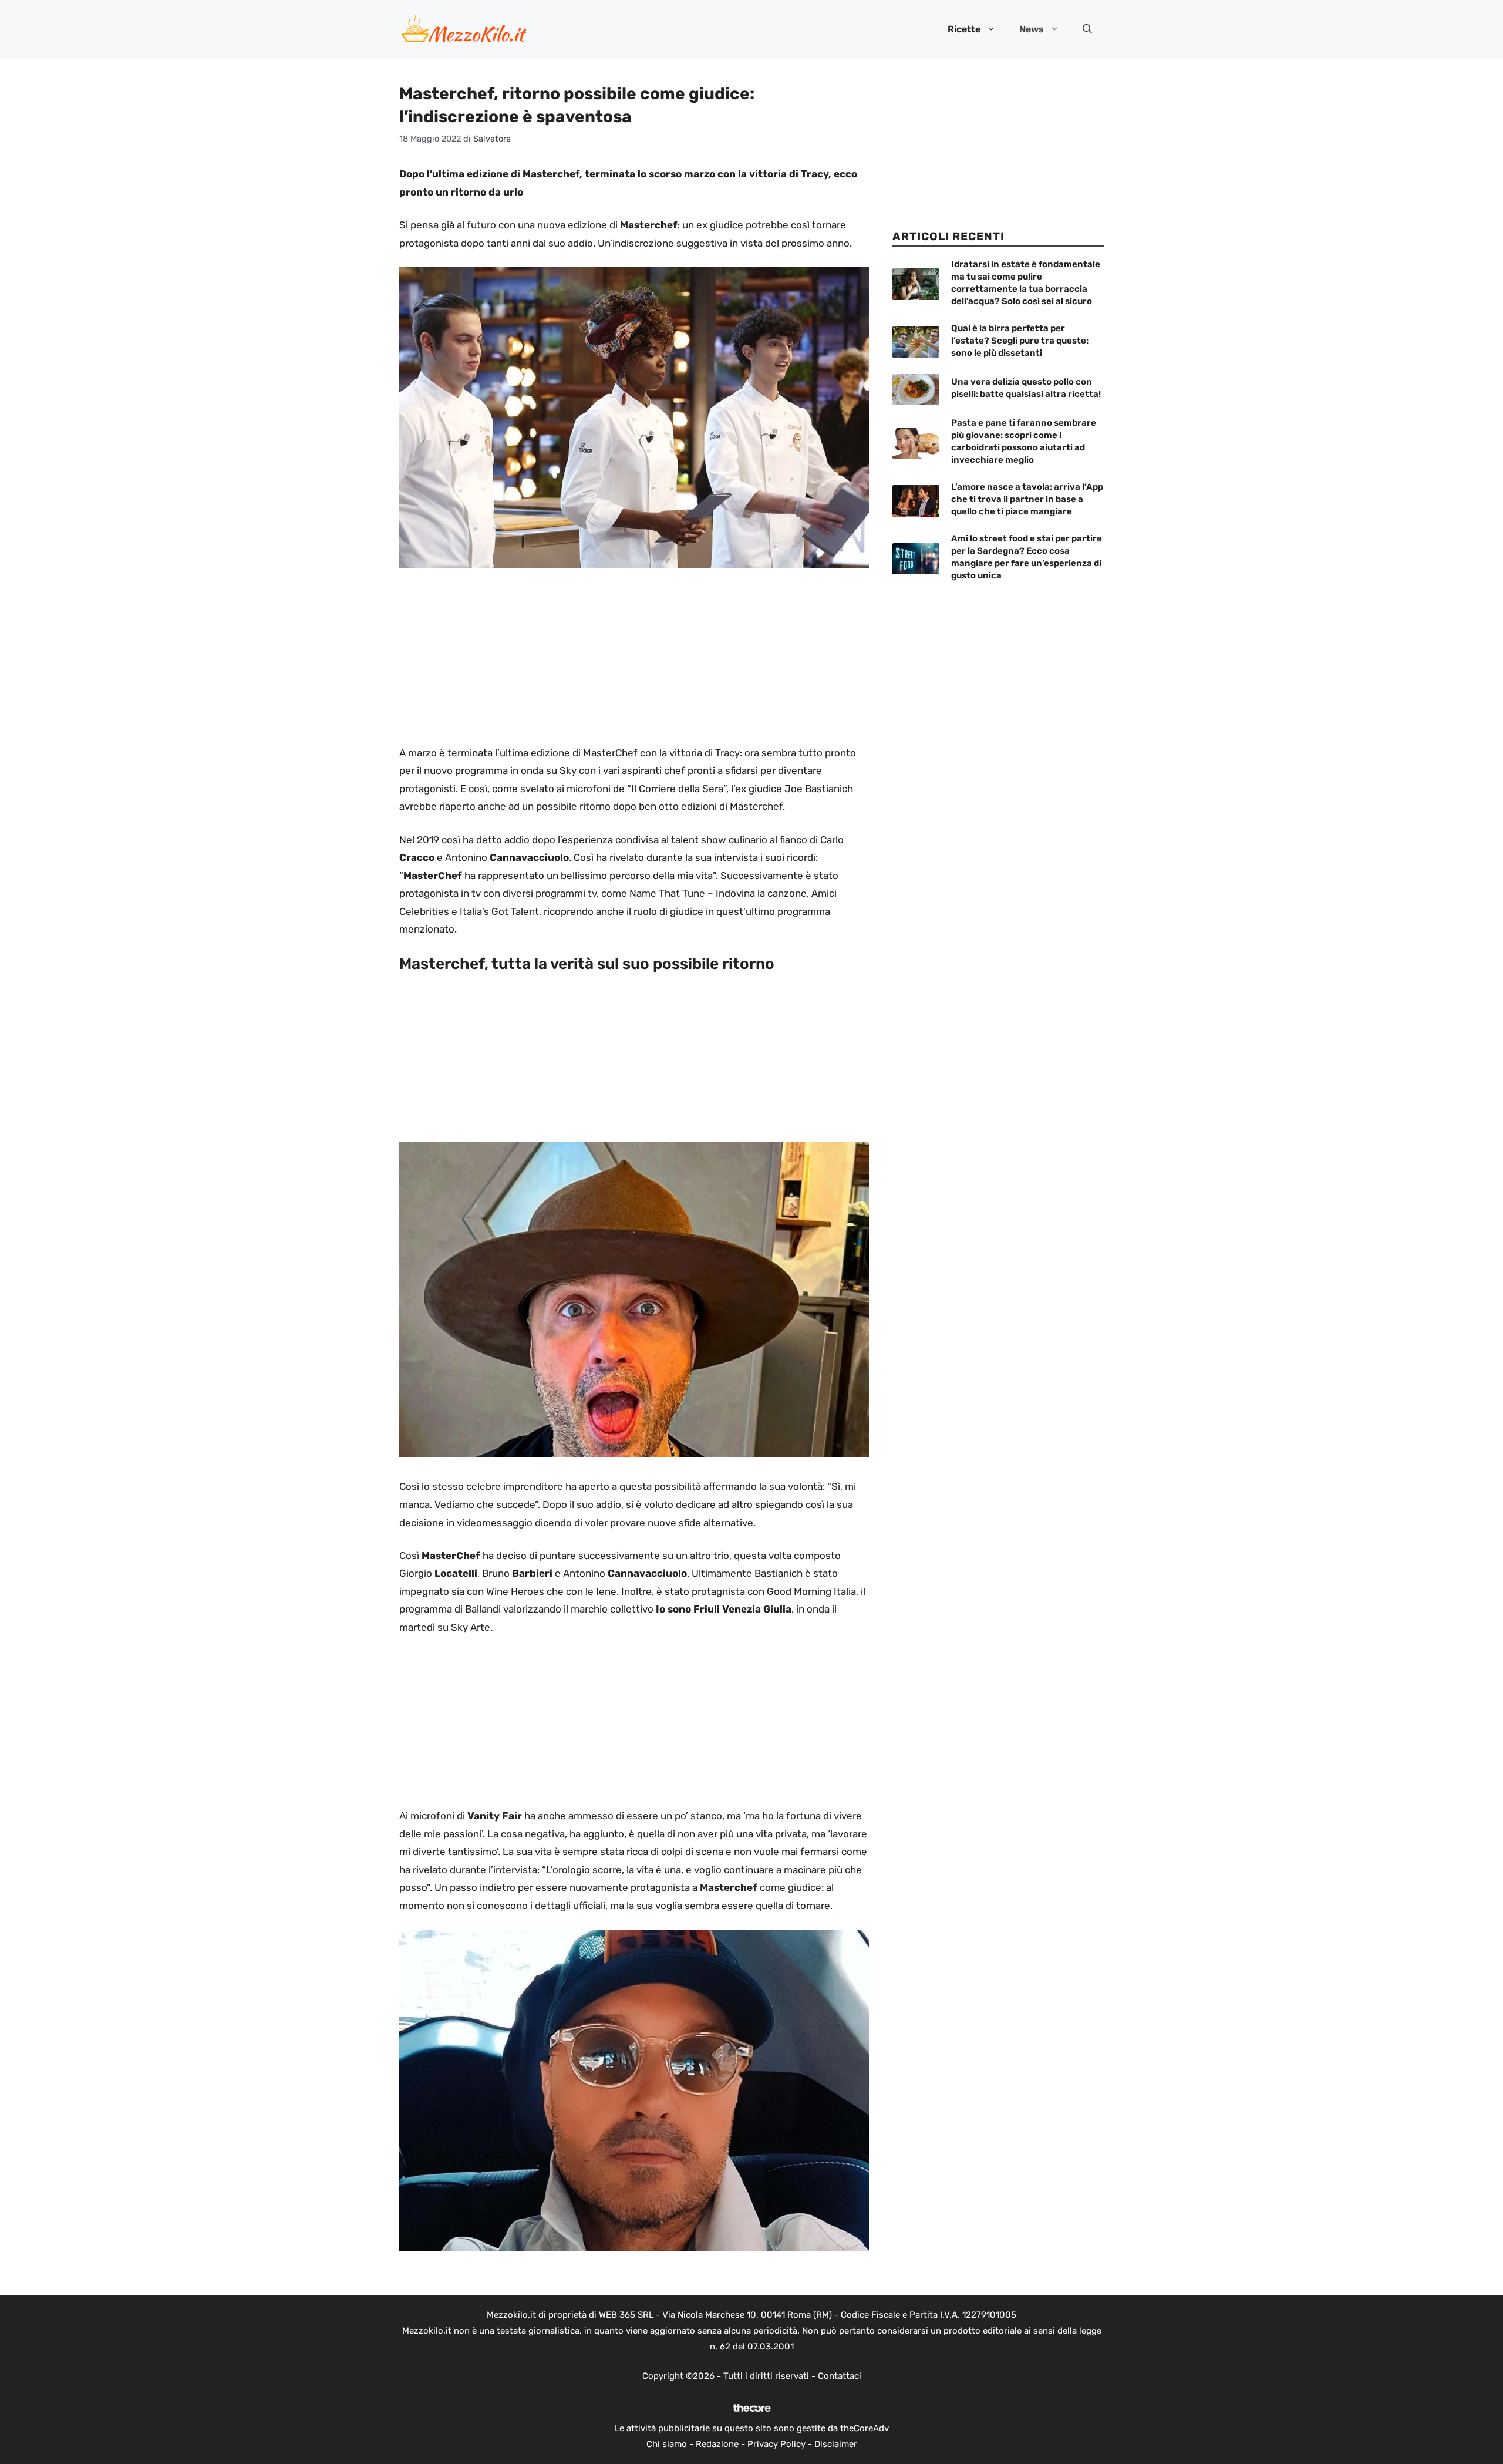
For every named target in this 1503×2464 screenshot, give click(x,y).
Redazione (717, 2444)
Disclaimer (836, 2444)
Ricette (964, 29)
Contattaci (840, 2376)
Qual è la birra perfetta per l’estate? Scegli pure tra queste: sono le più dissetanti (1020, 341)
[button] (1087, 29)
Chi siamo (667, 2444)
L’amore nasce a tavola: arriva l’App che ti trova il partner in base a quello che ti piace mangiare (1027, 499)
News (1032, 29)
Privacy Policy (776, 2444)
